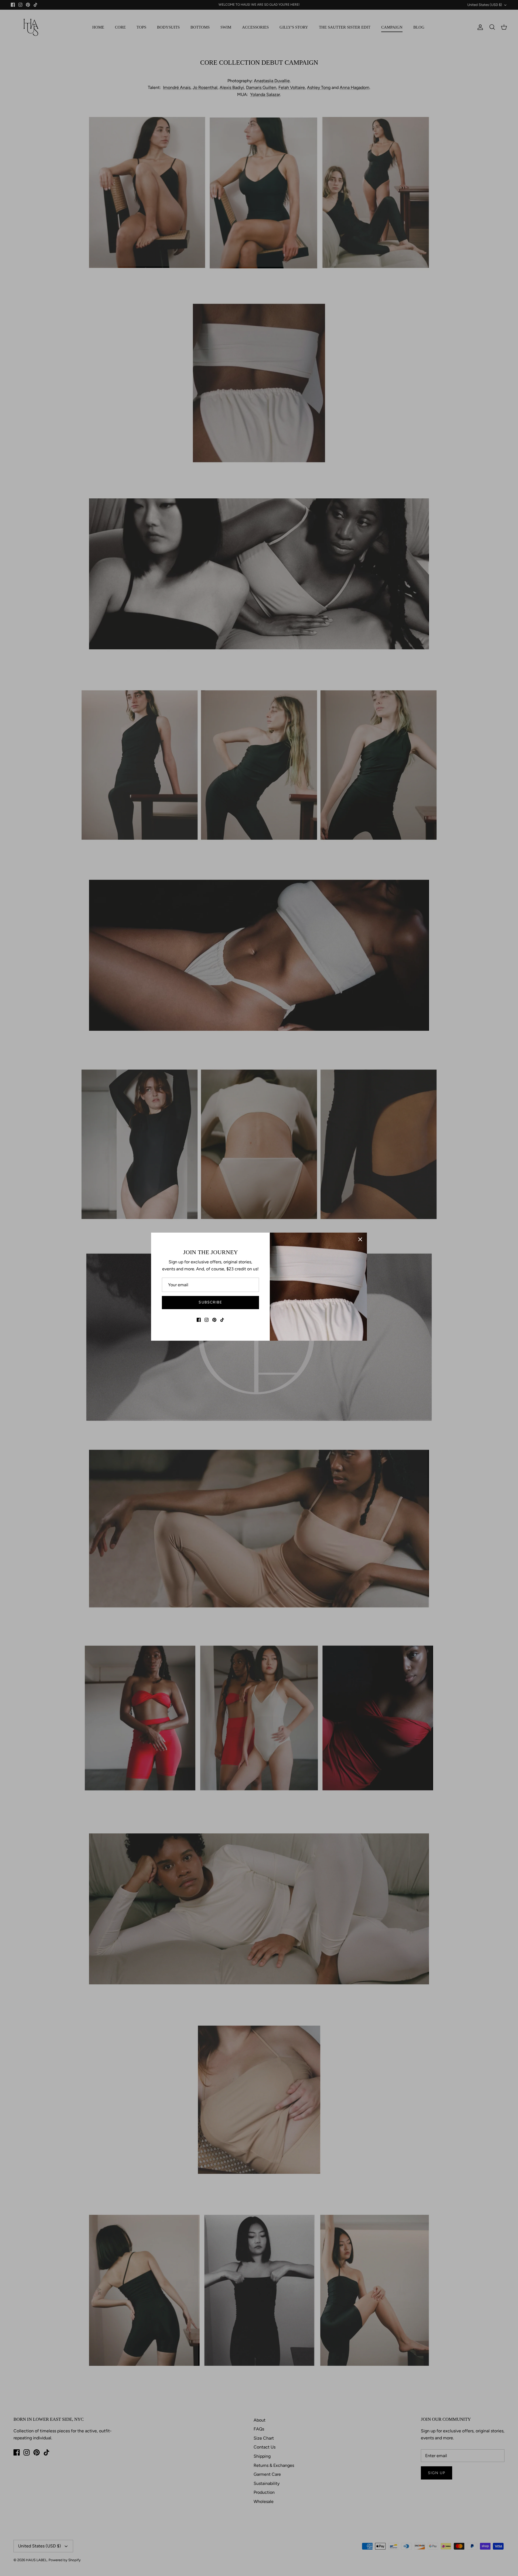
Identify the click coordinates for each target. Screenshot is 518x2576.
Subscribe (210, 1302)
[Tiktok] (222, 1320)
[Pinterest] (214, 1320)
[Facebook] (199, 1320)
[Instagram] (207, 1320)
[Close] (360, 1239)
